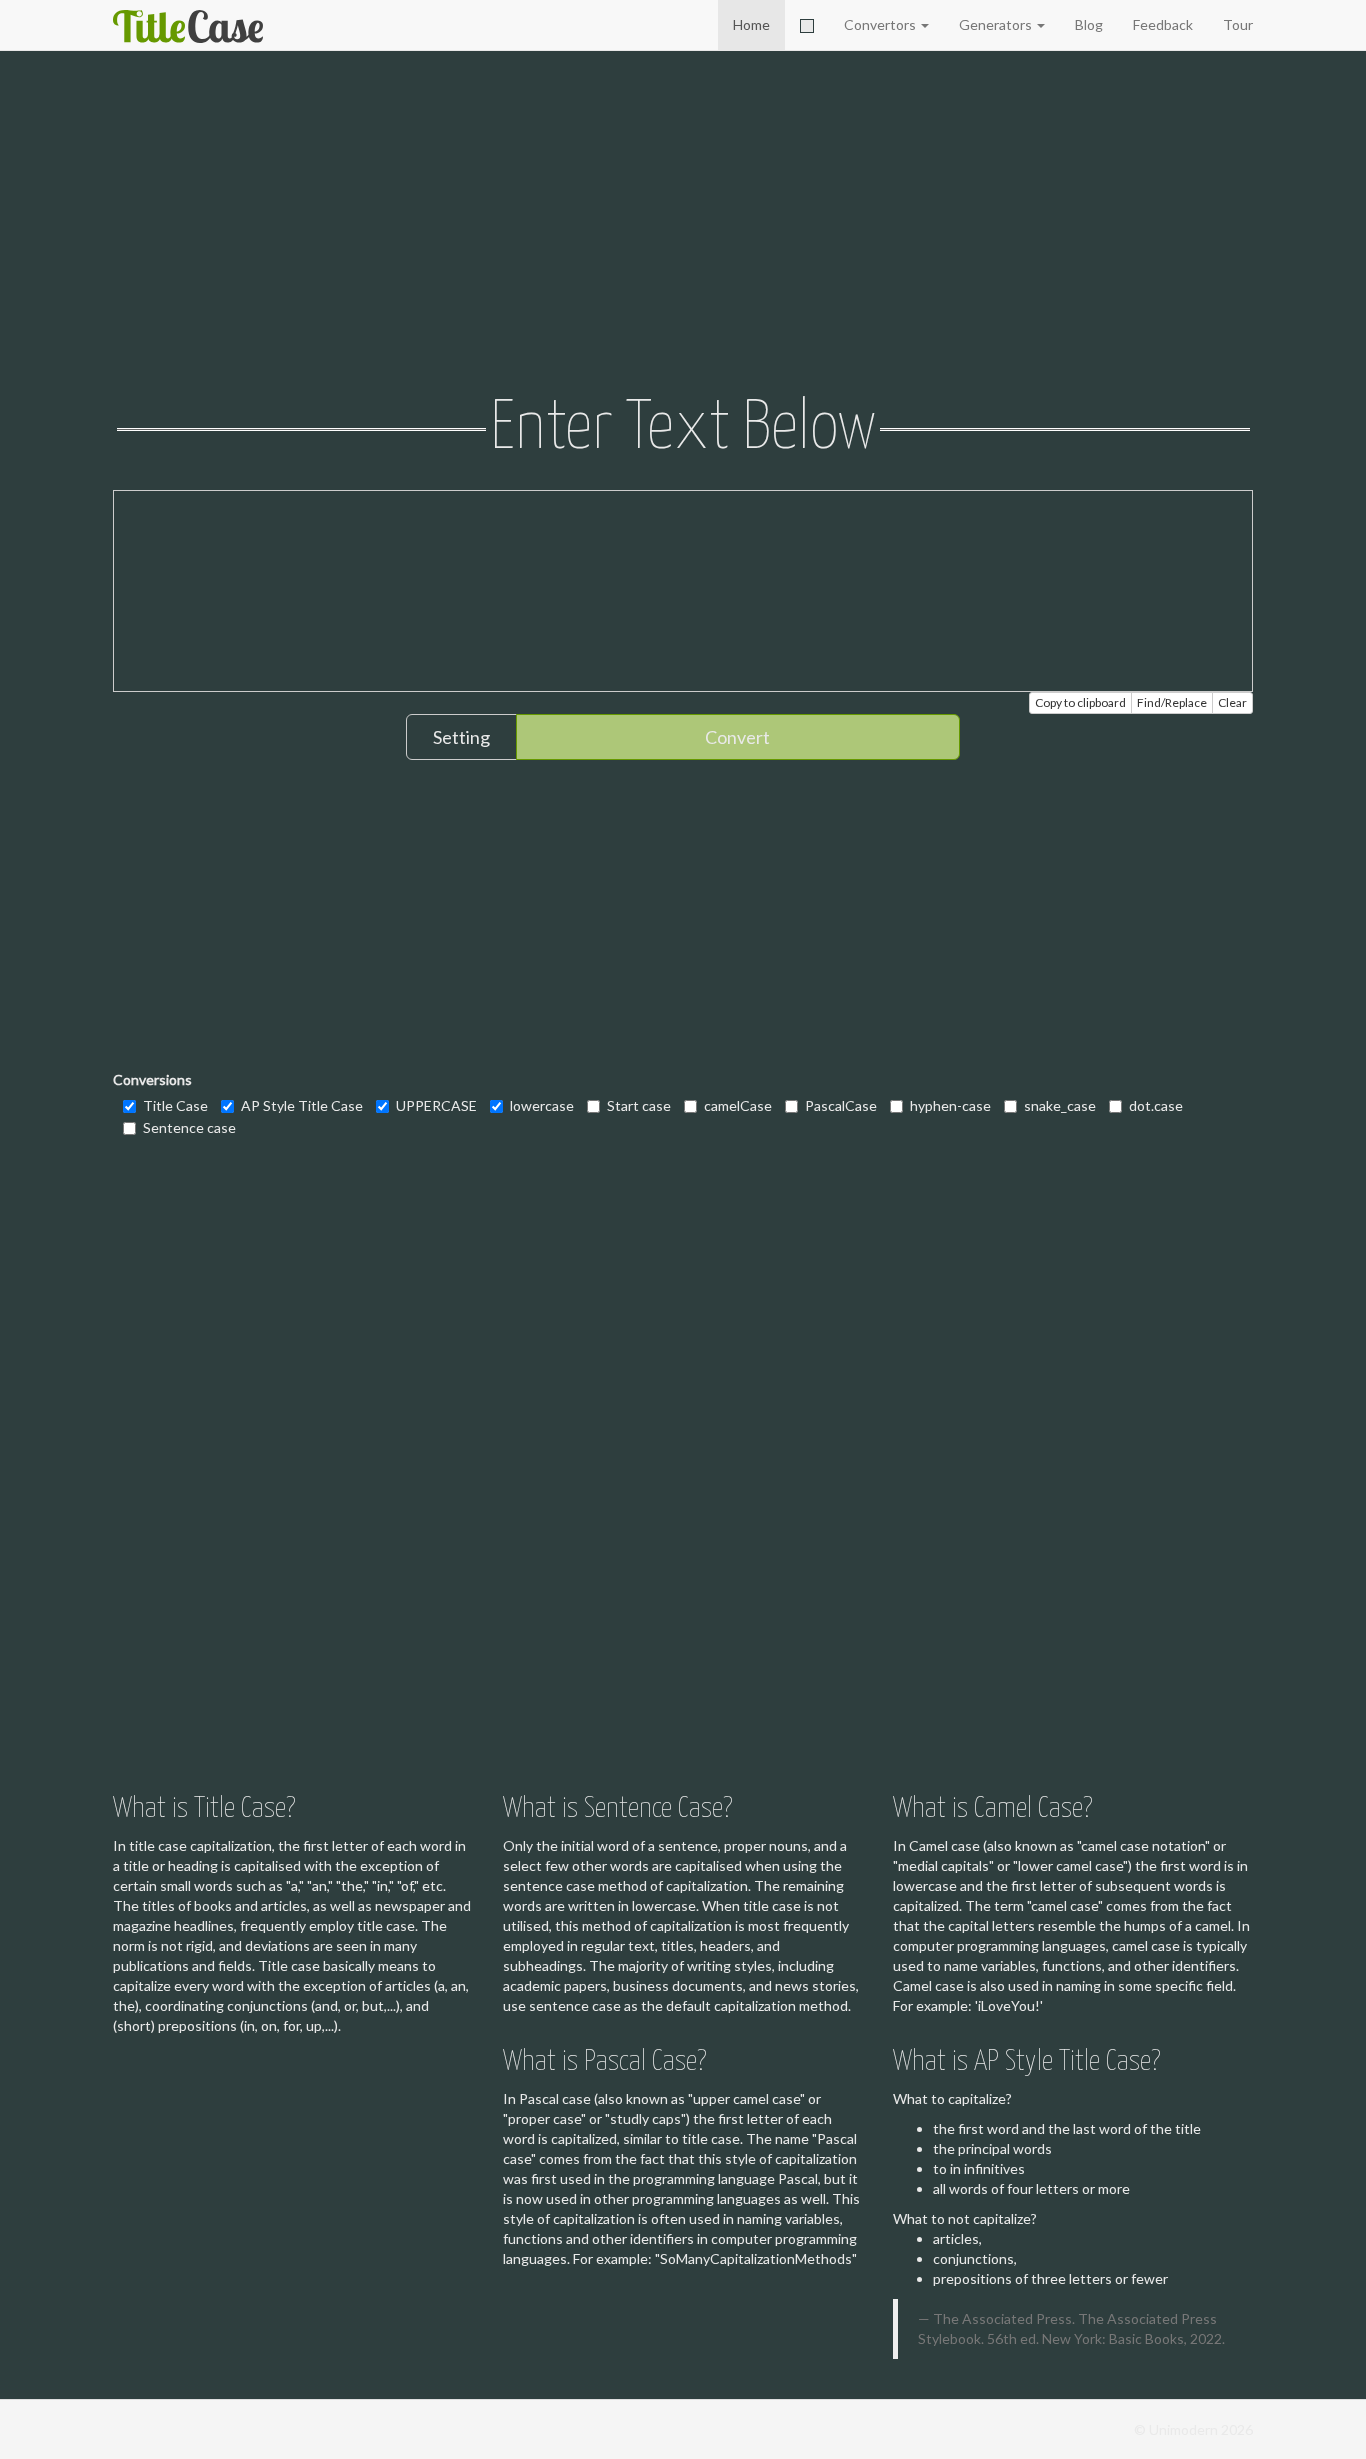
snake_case (1060, 1105)
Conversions (152, 1079)
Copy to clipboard (1080, 702)
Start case (639, 1105)
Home (751, 24)
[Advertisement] (683, 225)
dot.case (1156, 1105)
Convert (737, 737)
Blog (1089, 24)
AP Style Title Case (302, 1105)
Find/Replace (1172, 702)
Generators (997, 24)
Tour (1238, 24)
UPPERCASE (436, 1105)
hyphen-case (950, 1105)
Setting (461, 737)
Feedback (1163, 24)
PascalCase (841, 1105)
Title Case (175, 1105)
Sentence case (189, 1127)
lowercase (542, 1105)
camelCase (738, 1105)
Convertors (881, 24)
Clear (1232, 702)
